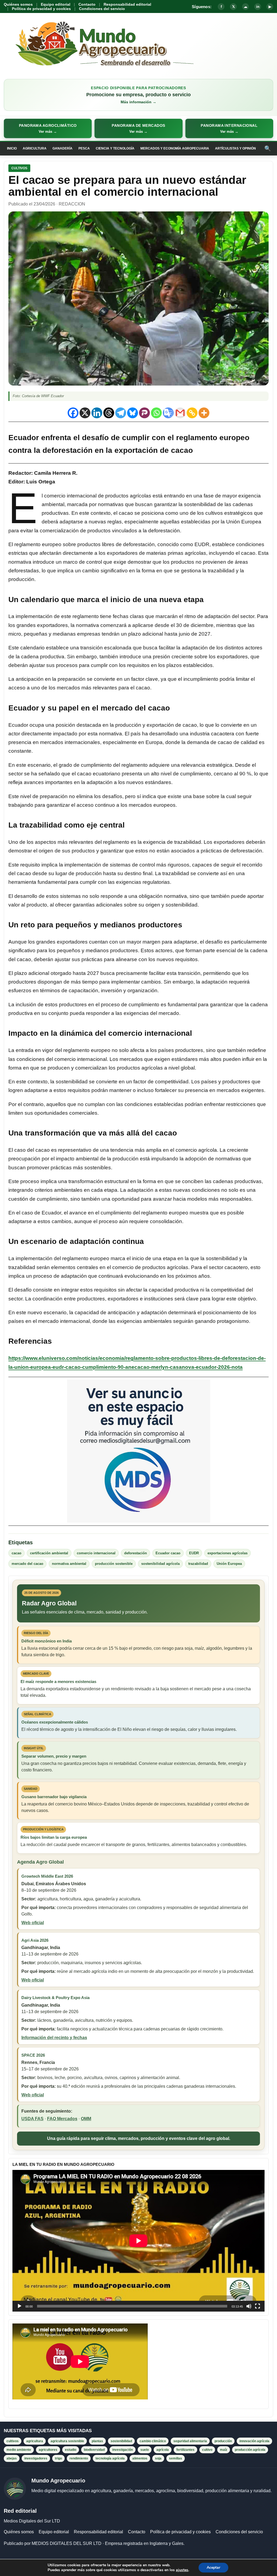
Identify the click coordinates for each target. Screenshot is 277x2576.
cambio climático (153, 2441)
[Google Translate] (168, 413)
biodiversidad (94, 2450)
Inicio (12, 148)
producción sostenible (114, 1564)
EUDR (194, 1553)
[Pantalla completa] (258, 2306)
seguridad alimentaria (190, 2441)
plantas (97, 2441)
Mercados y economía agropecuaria (175, 148)
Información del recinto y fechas (54, 2038)
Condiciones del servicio (102, 9)
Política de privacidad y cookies (41, 9)
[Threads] (109, 413)
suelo (145, 2450)
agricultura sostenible (67, 2441)
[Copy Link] (192, 413)
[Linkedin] (97, 413)
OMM (86, 2119)
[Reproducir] (19, 2306)
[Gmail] (180, 413)
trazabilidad (198, 1564)
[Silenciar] (249, 2306)
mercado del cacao (27, 1564)
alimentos (140, 2458)
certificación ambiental (49, 1553)
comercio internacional (96, 1553)
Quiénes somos (18, 4)
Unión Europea (229, 1564)
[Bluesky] (133, 413)
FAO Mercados (62, 2119)
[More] (204, 413)
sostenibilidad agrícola (160, 1564)
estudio (71, 2450)
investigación (123, 2450)
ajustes (182, 2570)
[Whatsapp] (156, 413)
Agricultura (35, 148)
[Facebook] (73, 413)
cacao (17, 1553)
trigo (58, 2458)
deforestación (136, 1553)
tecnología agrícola (110, 2458)
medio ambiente (19, 2450)
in (258, 7)
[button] (48, 128)
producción (223, 2441)
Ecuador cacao (168, 1553)
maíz (224, 2450)
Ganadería (62, 148)
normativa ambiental (69, 1564)
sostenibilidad (121, 2441)
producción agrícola (250, 2450)
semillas (176, 2458)
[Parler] (144, 413)
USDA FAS (32, 2119)
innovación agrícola (254, 2441)
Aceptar (213, 2567)
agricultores (48, 2450)
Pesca (84, 148)
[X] (85, 413)
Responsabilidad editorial (127, 4)
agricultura (35, 2441)
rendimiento (79, 2458)
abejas (12, 2458)
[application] (138, 2241)
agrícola (163, 2450)
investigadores (36, 2458)
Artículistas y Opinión (235, 148)
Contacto (87, 4)
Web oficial (33, 1923)
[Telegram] (121, 413)
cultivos (13, 2441)
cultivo (207, 2450)
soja (158, 2458)
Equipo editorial (56, 4)
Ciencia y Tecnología (115, 148)
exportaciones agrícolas (227, 1553)
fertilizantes (185, 2450)
